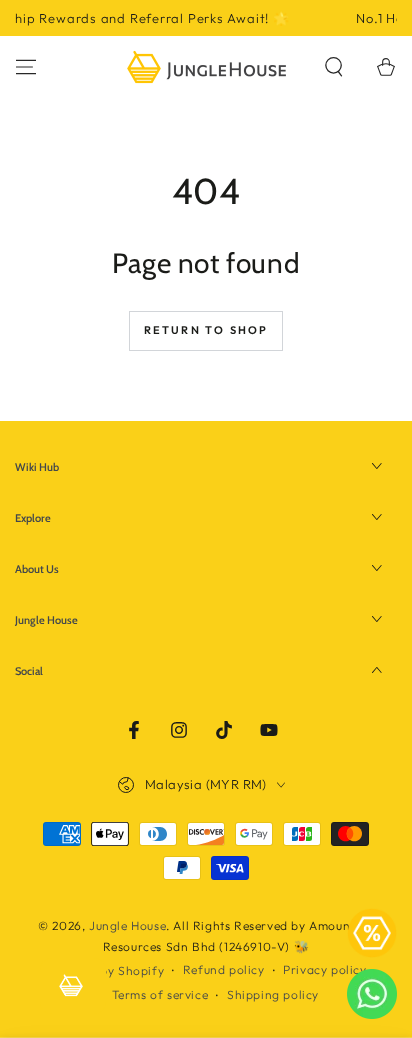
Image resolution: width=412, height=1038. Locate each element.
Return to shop (206, 330)
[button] (334, 67)
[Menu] (26, 67)
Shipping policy (273, 994)
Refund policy (224, 969)
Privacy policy (324, 969)
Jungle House (127, 925)
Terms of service (160, 994)
